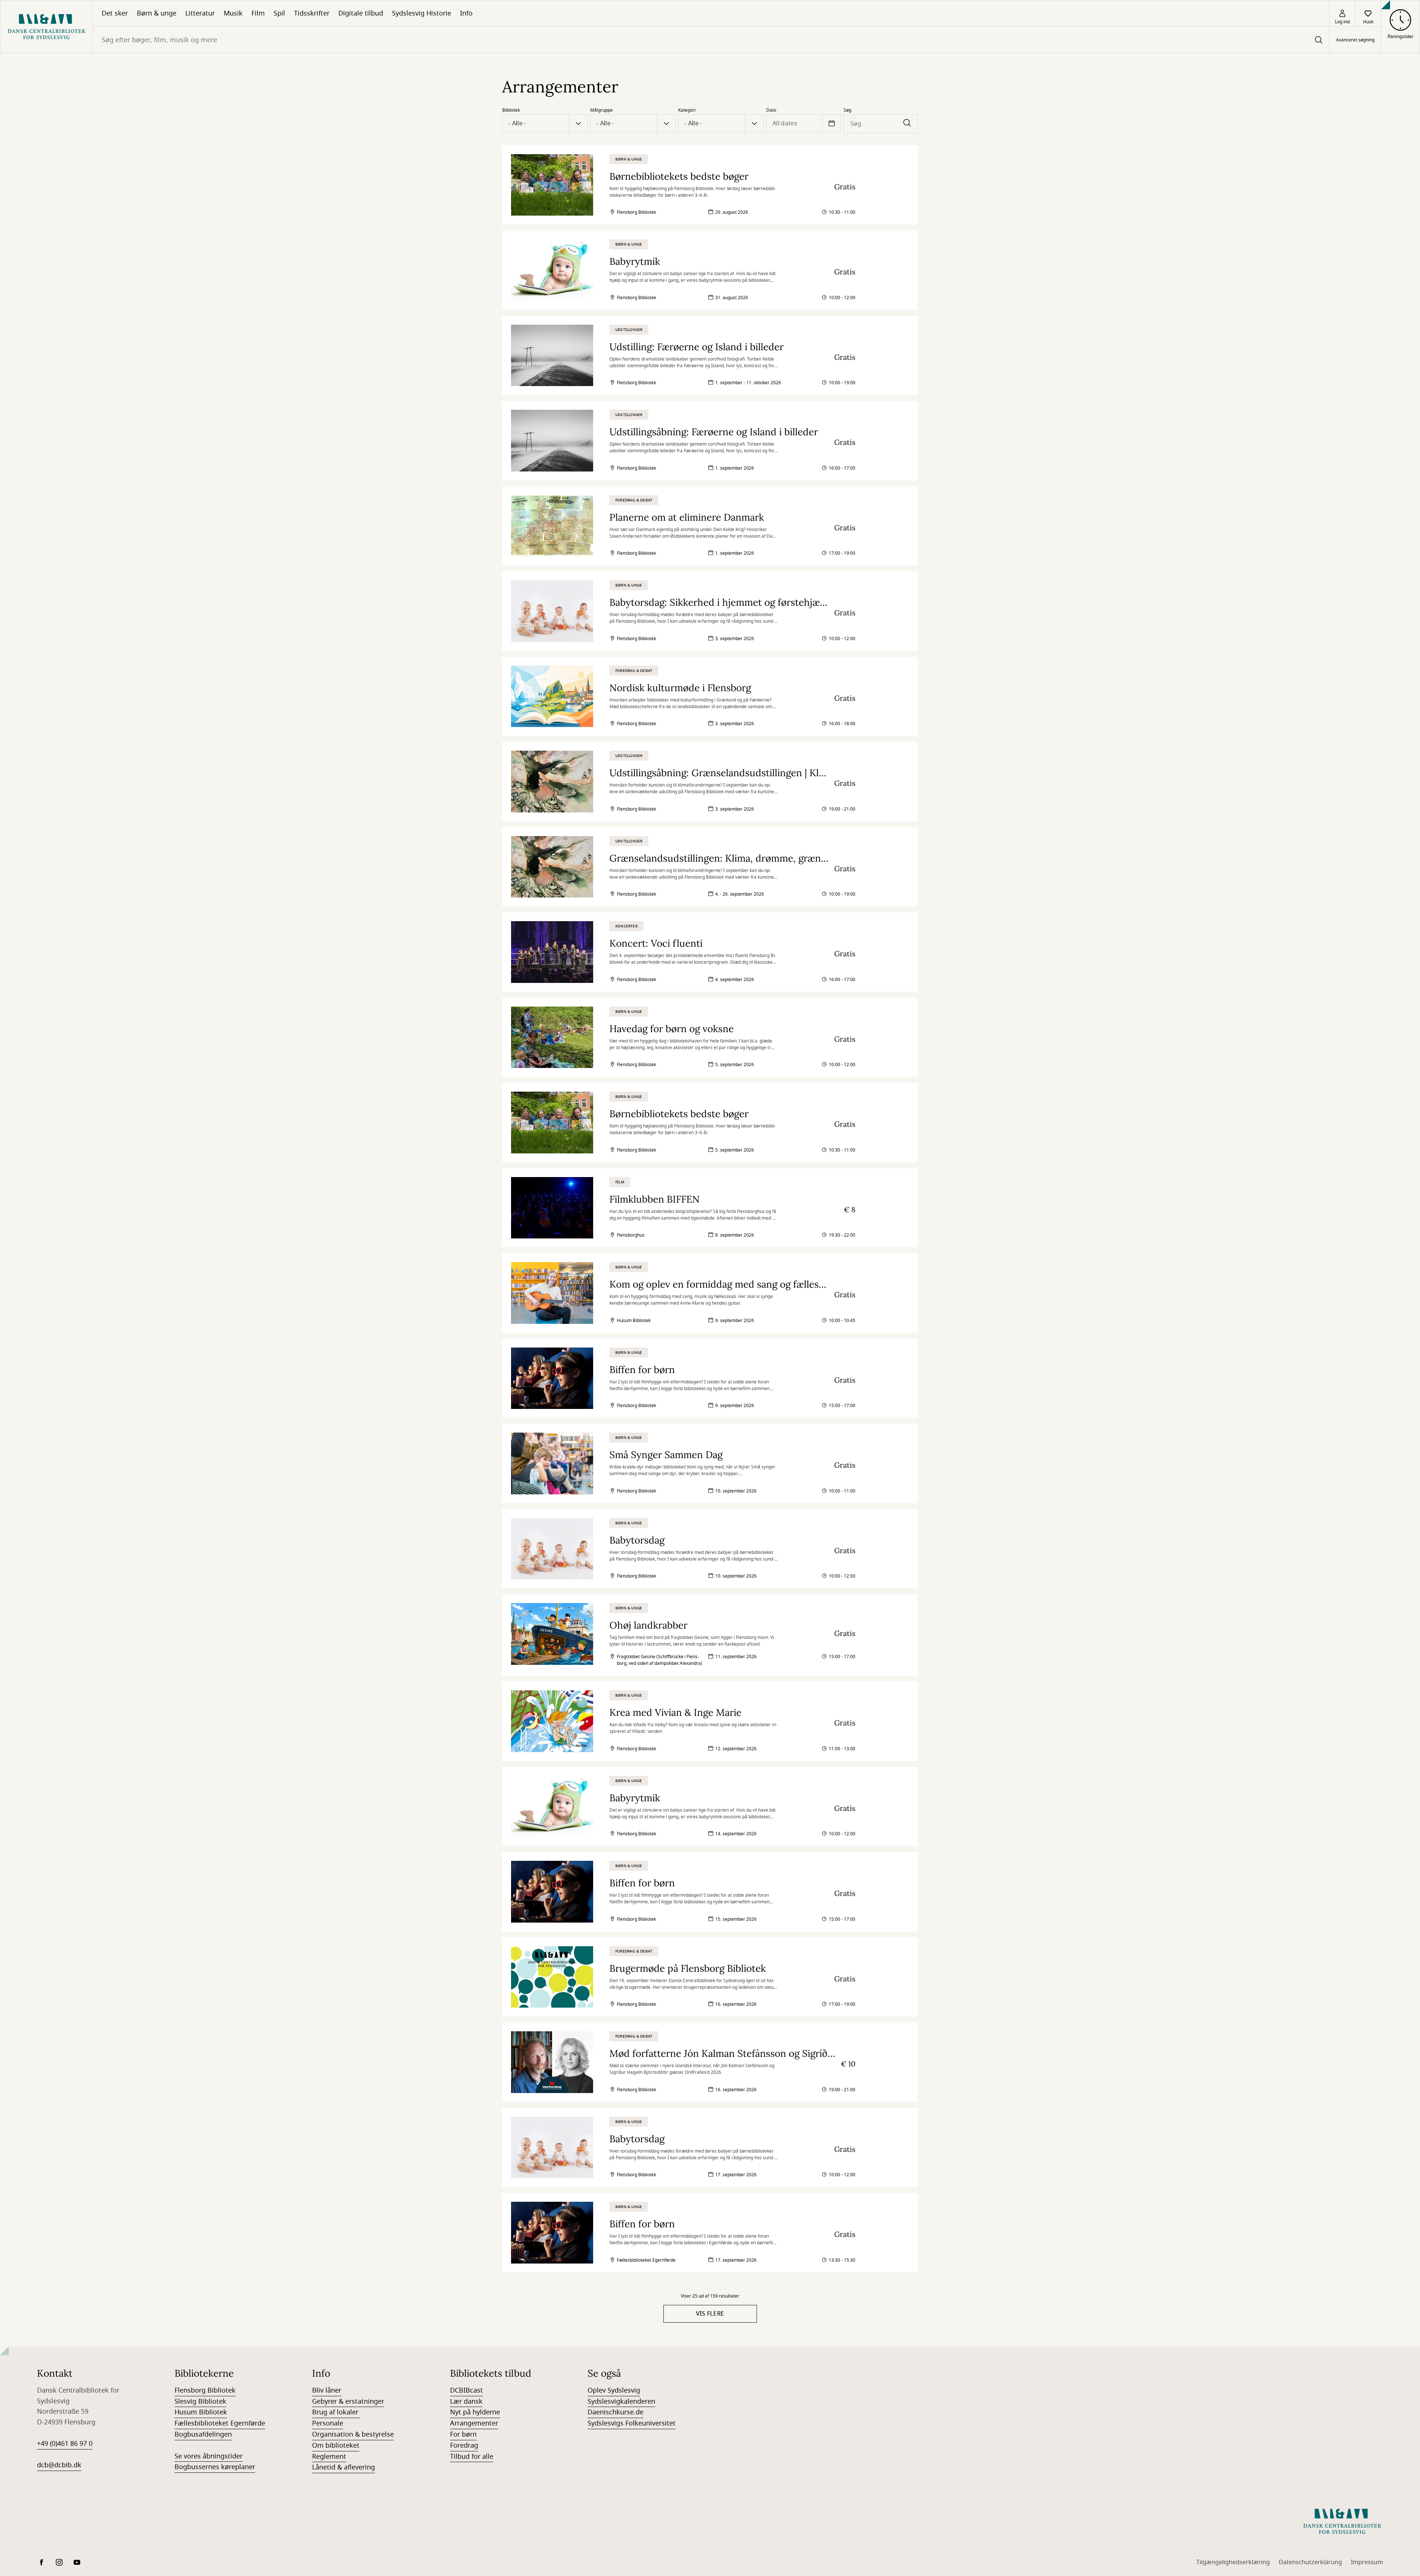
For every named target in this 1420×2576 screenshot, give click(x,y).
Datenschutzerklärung (1310, 2562)
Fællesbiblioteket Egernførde (220, 2423)
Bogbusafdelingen (203, 2434)
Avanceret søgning (1355, 40)
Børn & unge (157, 13)
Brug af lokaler (336, 2412)
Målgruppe (601, 110)
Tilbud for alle (472, 2457)
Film (258, 13)
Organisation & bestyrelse (353, 2434)
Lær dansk (466, 2401)
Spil (279, 13)
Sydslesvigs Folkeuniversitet (632, 2423)
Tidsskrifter (312, 13)
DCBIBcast (466, 2390)
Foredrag (464, 2445)
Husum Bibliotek (201, 2412)
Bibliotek (511, 110)
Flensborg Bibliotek (205, 2390)
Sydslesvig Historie (422, 13)
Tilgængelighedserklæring (1233, 2562)
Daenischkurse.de (616, 2412)
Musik (233, 13)
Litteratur (200, 13)
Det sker (115, 13)
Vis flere (710, 2314)
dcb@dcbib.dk (59, 2465)
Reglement (329, 2457)
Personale (328, 2423)
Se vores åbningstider (209, 2456)
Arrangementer (474, 2423)
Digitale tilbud (361, 13)
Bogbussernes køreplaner (215, 2467)
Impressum (1367, 2562)
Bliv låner (327, 2390)
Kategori (687, 110)
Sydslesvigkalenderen (621, 2401)
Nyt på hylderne (475, 2412)
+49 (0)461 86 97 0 (65, 2444)
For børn (463, 2434)
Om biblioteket (336, 2445)
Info (466, 13)
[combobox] (711, 40)
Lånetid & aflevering (344, 2467)
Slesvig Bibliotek (200, 2401)
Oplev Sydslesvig (614, 2390)
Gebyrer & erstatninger (348, 2401)
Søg (847, 110)
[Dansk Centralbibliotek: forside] (46, 27)
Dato (771, 110)
